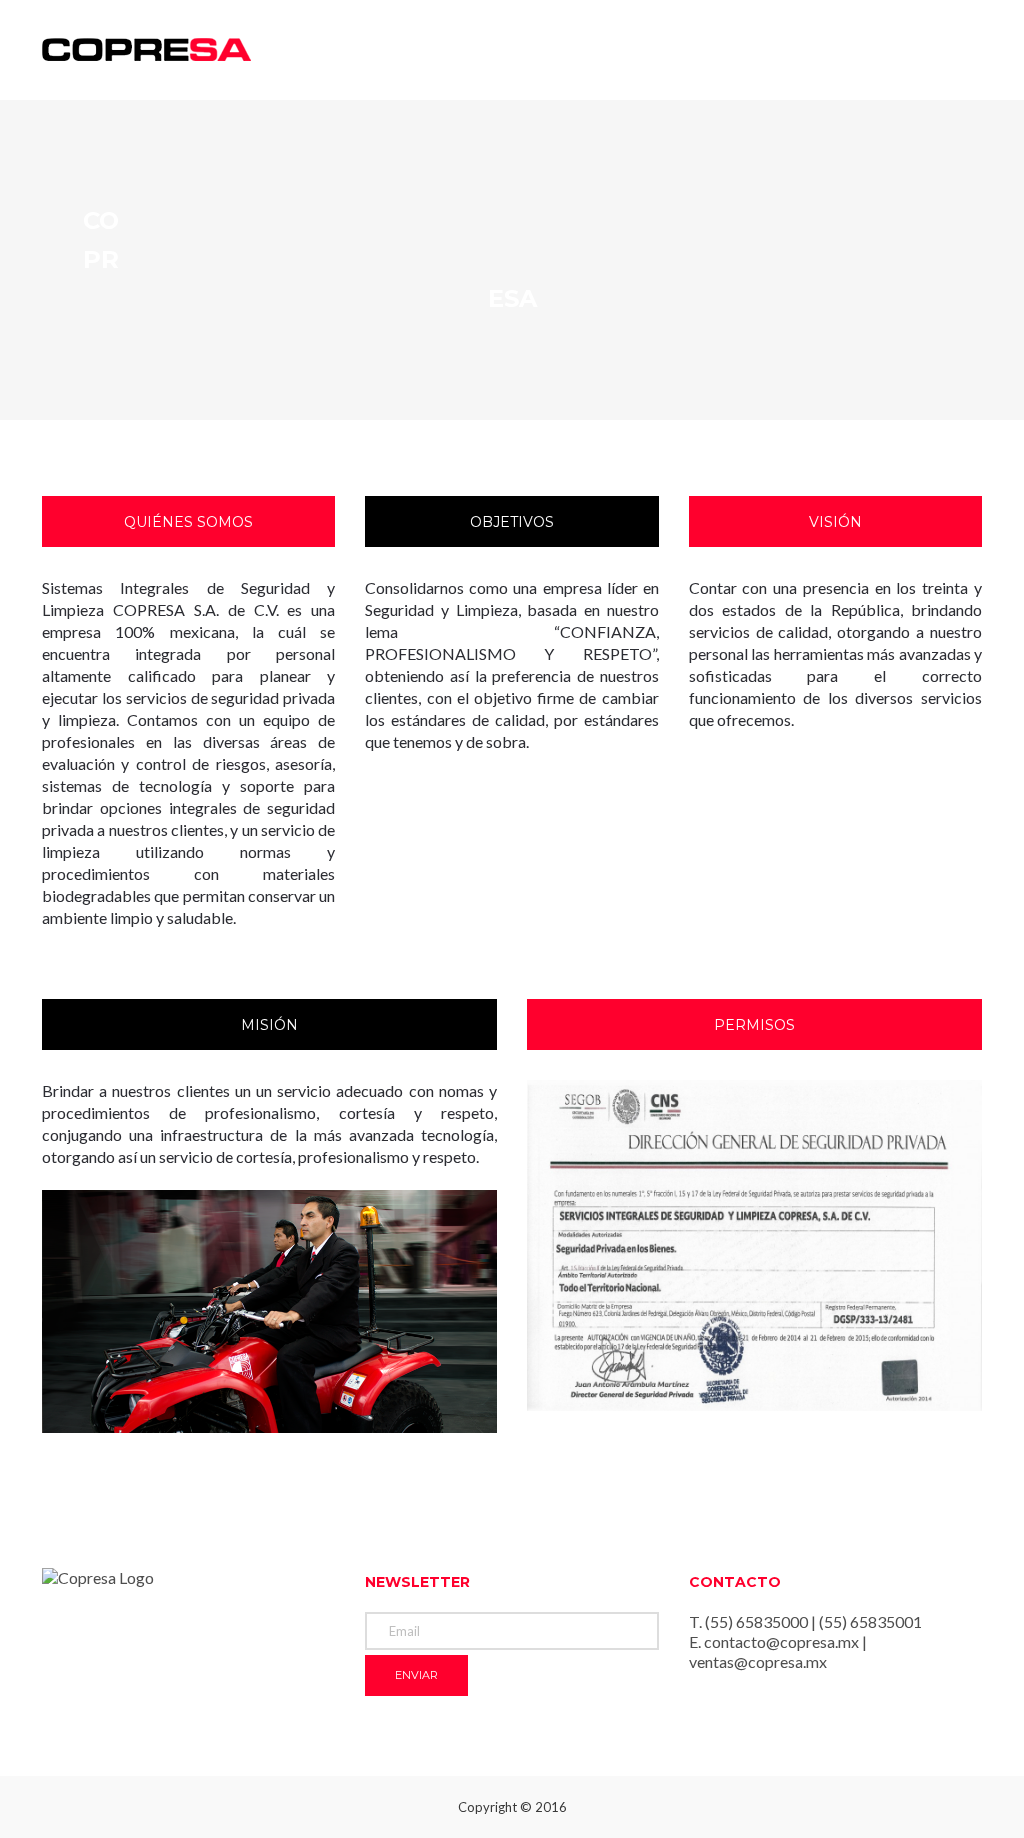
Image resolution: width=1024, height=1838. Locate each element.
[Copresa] (146, 49)
